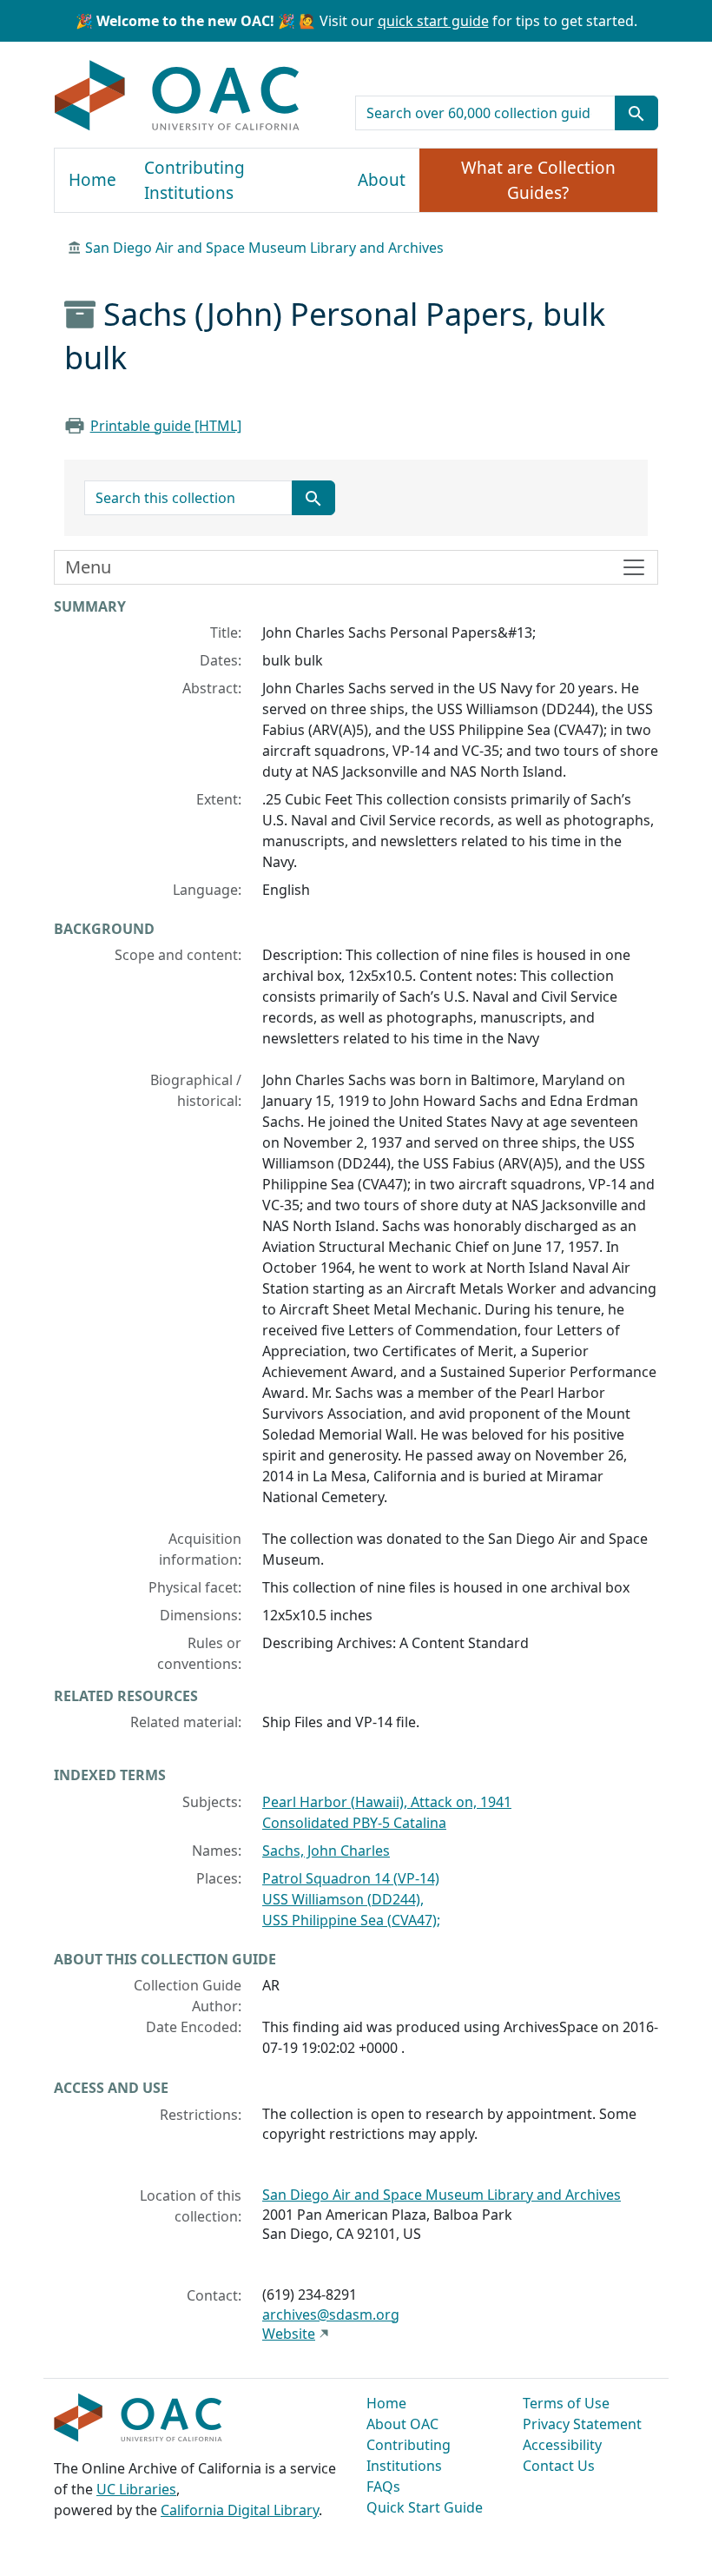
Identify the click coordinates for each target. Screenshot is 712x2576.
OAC (178, 96)
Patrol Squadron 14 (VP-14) (351, 1878)
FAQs (383, 2487)
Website (289, 2334)
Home (92, 180)
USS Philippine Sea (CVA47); (351, 1920)
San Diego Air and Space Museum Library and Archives (264, 248)
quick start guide (433, 21)
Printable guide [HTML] (166, 426)
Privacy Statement (582, 2424)
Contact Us (559, 2466)
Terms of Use (566, 2403)
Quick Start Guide (425, 2507)
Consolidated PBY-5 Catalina (354, 1823)
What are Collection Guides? (538, 180)
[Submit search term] (636, 113)
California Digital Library (240, 2510)
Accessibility (562, 2445)
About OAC (402, 2424)
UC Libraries (136, 2489)
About (382, 180)
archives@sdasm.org (331, 2314)
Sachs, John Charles (326, 1851)
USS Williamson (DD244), (343, 1899)
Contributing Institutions (194, 180)
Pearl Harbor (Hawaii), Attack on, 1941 (387, 1802)
